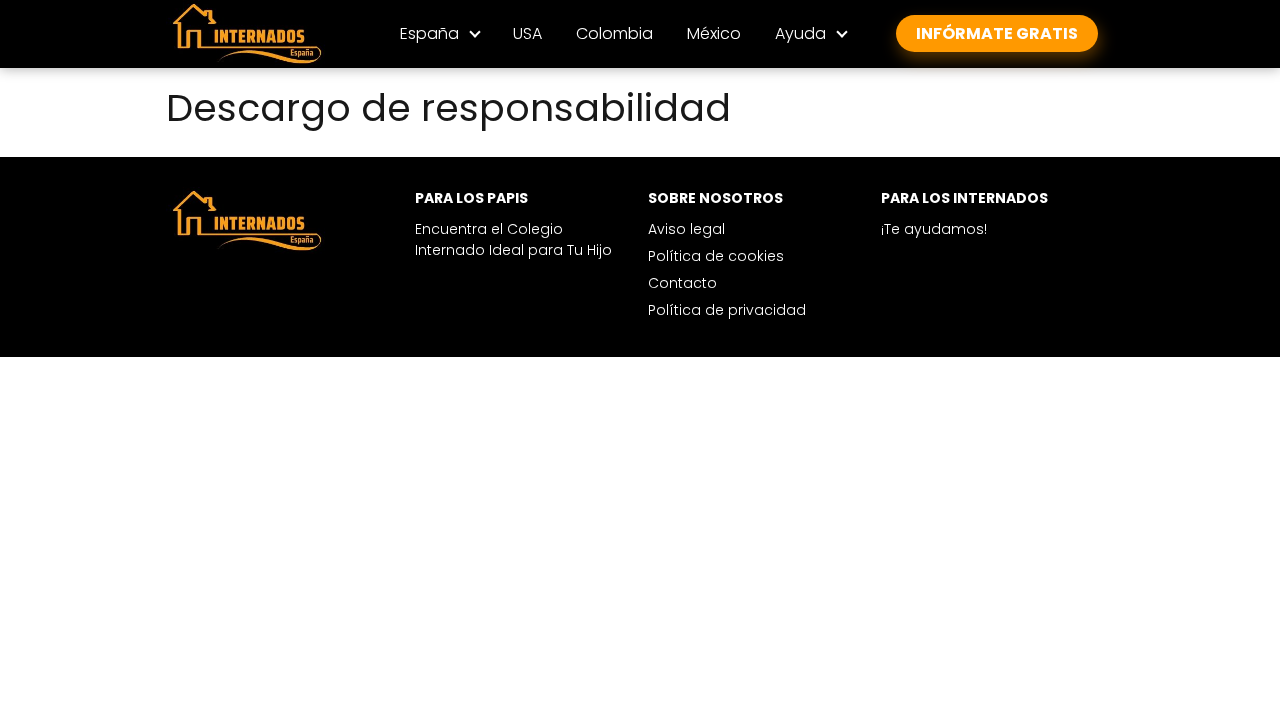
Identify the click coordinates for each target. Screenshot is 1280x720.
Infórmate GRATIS (997, 33)
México (714, 33)
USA (527, 33)
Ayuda (800, 33)
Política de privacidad (727, 310)
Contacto (682, 283)
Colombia (614, 33)
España (429, 33)
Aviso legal (686, 229)
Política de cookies (716, 256)
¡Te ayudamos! (934, 229)
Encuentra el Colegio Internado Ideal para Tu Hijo (513, 239)
